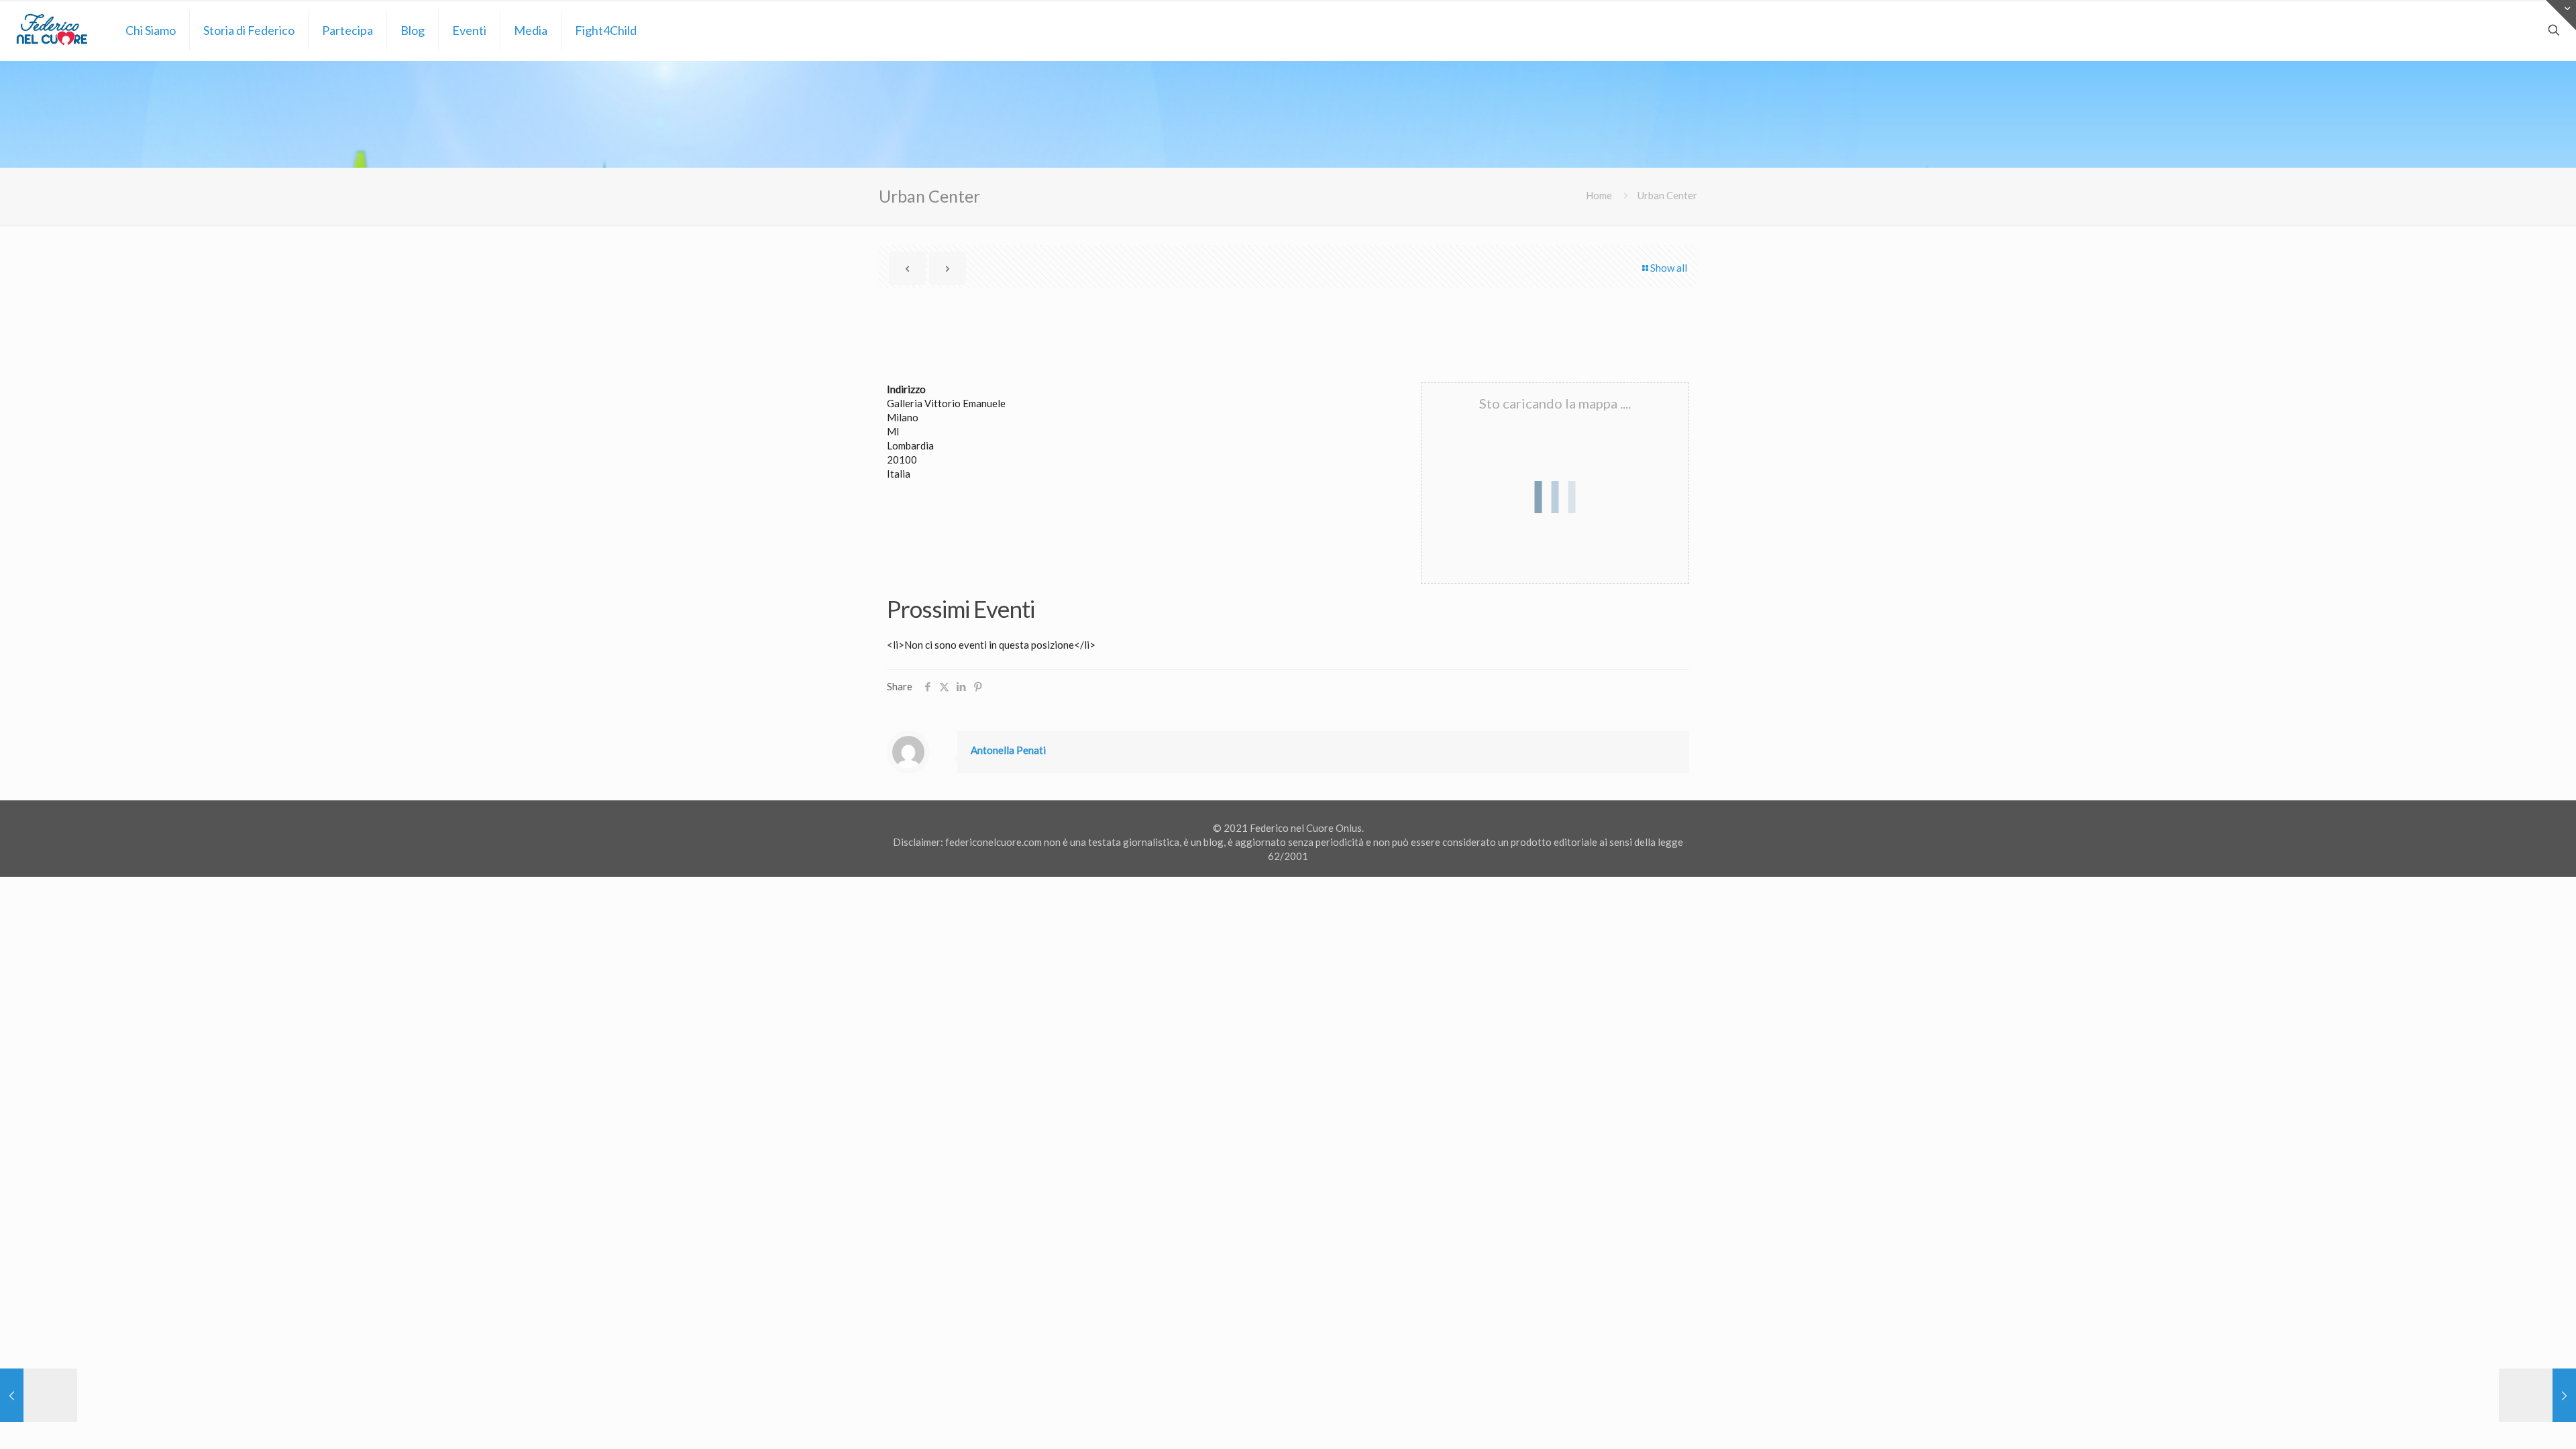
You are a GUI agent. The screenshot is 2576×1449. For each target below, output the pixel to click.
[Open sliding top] (2561, 15)
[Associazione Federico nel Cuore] (53, 30)
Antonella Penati (1008, 750)
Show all (1669, 268)
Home (1599, 195)
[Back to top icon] (2512, 1421)
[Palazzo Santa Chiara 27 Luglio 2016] (2537, 1395)
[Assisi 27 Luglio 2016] (39, 1395)
